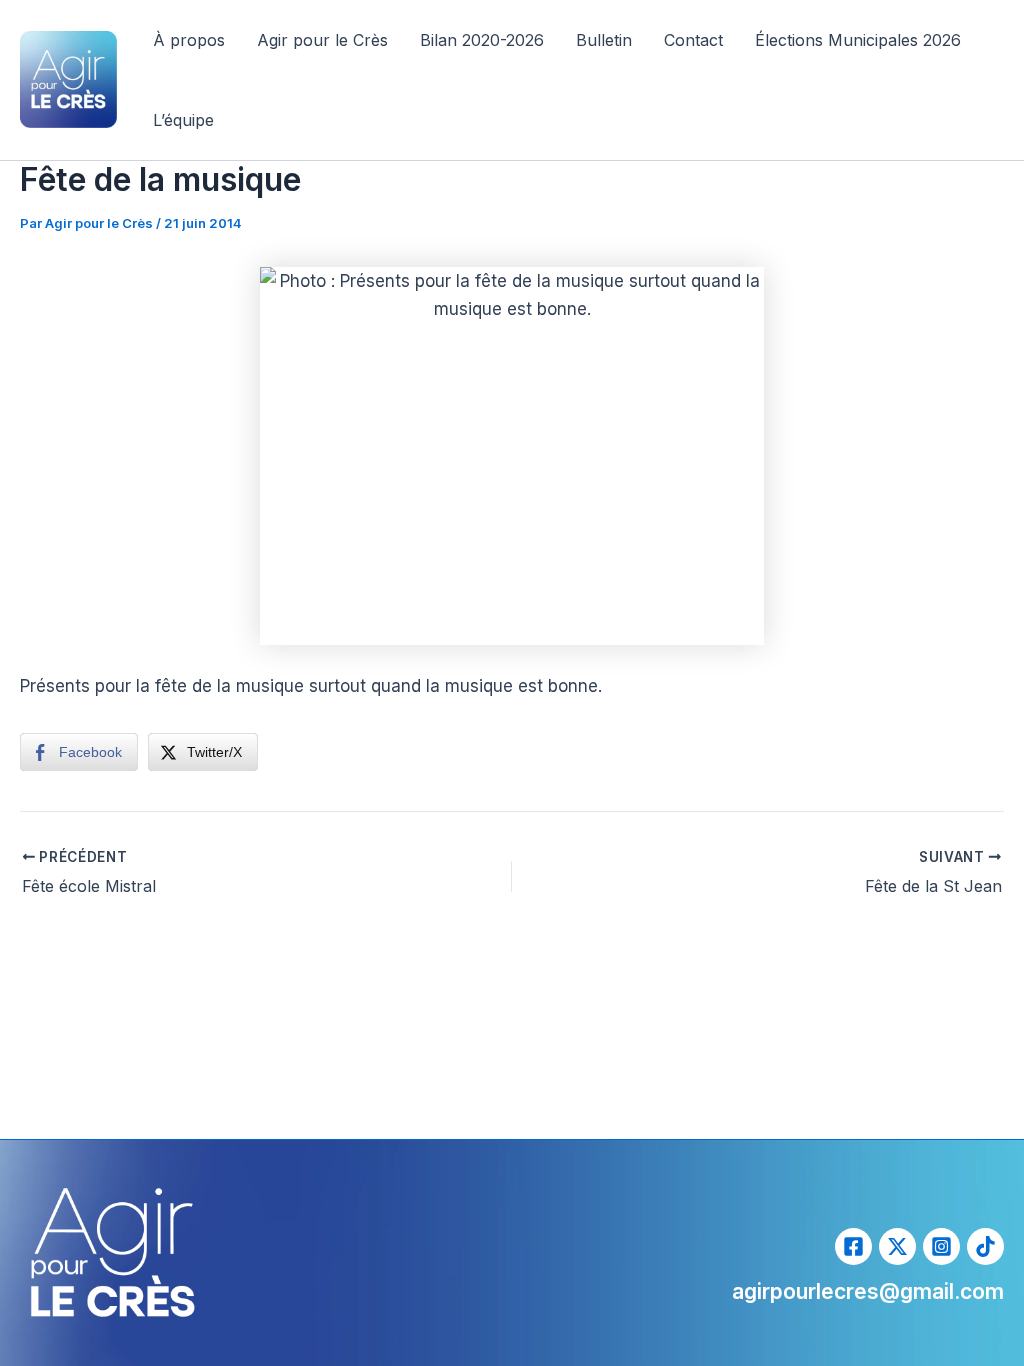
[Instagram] (941, 1246)
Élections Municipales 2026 (858, 40)
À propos (189, 40)
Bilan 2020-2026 (482, 40)
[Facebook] (853, 1246)
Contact (693, 40)
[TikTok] (985, 1246)
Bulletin (604, 40)
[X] (897, 1246)
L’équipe (183, 120)
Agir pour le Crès (322, 40)
